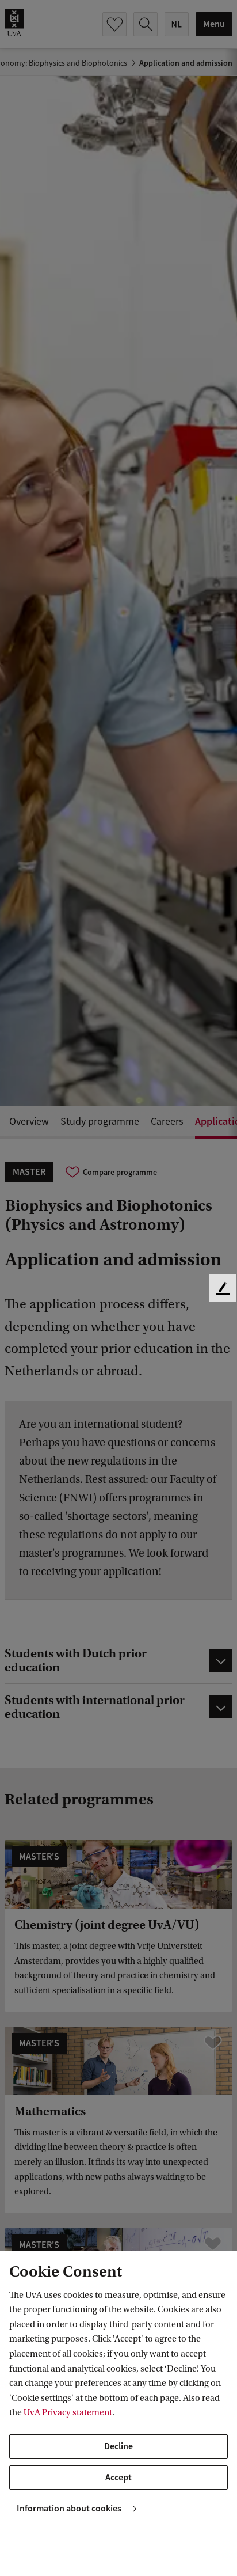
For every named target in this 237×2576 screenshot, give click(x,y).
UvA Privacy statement (68, 2412)
